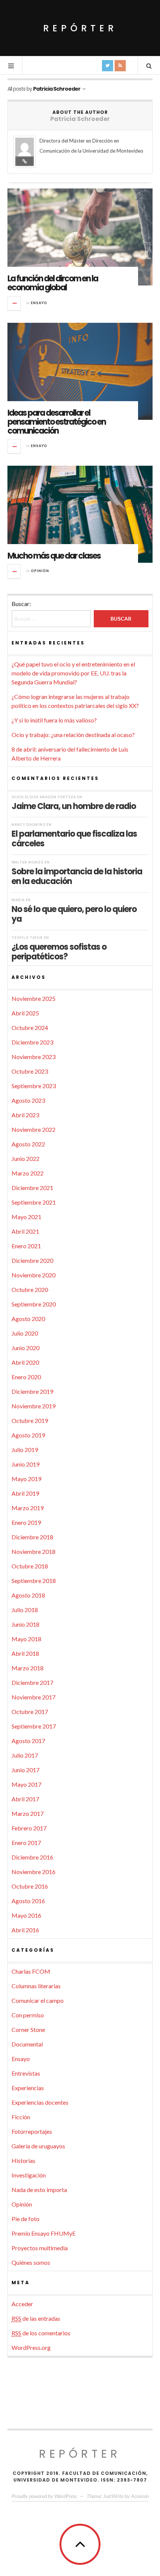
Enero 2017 (26, 1843)
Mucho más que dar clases (54, 556)
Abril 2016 (25, 1930)
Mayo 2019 (26, 1479)
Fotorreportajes (32, 2131)
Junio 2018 (25, 1624)
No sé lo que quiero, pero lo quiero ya (74, 914)
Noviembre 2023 (33, 1057)
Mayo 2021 (26, 1217)
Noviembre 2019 (33, 1406)
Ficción (21, 2117)
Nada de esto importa (39, 2190)
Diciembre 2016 (32, 1857)
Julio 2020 (25, 1333)
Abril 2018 (25, 1653)
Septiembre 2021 (34, 1202)
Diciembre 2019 (32, 1391)
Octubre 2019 (30, 1420)
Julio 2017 (25, 1755)
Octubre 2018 (30, 1566)
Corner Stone (28, 2029)
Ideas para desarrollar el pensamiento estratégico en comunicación (57, 422)
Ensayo (39, 303)
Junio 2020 (25, 1348)
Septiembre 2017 (34, 1726)
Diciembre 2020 (32, 1260)
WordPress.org (31, 2347)
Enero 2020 (26, 1377)
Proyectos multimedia (40, 2248)
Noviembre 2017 (33, 1697)
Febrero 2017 (29, 1828)
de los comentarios (41, 2333)
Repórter (80, 28)
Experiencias (28, 2088)
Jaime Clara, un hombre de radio (74, 806)
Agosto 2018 (28, 1595)
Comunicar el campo (38, 2000)
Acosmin (140, 2496)
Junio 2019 (25, 1464)
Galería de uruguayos (38, 2146)
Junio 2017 (25, 1770)
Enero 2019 (26, 1522)
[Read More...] (15, 303)
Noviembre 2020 (33, 1275)
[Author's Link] (25, 161)
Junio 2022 (25, 1159)
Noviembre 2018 (33, 1551)
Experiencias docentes (40, 2102)
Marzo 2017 (28, 1813)
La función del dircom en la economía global (53, 283)
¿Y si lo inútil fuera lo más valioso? (54, 720)
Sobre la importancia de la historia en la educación (77, 876)
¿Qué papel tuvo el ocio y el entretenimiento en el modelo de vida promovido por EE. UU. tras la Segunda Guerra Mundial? (73, 673)
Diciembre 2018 (32, 1537)
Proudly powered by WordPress (44, 2496)
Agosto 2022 (28, 1144)
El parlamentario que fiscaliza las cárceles (74, 839)
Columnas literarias (36, 1986)
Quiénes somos (31, 2262)
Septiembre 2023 (34, 1086)
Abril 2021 (25, 1231)
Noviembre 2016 (33, 1872)
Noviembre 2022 (33, 1129)
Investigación (29, 2175)
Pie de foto (25, 2219)
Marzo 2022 (28, 1173)
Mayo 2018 (26, 1639)
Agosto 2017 (28, 1741)
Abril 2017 (25, 1799)
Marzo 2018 (28, 1668)
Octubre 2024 (30, 1028)
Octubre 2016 (30, 1886)
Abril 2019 (25, 1493)
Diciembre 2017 (32, 1682)
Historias (23, 2160)
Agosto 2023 (28, 1100)
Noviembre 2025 (33, 998)
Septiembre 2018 (34, 1581)
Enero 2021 (26, 1246)
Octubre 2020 (30, 1289)
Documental (27, 2044)
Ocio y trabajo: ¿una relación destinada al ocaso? (73, 735)
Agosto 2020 (28, 1319)
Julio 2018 (25, 1610)
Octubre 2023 (30, 1071)
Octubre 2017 (30, 1712)
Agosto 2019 (28, 1435)
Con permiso (28, 2015)
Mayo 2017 (26, 1784)
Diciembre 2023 (32, 1042)
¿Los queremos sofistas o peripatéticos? (59, 952)
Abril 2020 (25, 1362)
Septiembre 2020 (34, 1304)
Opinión (40, 571)
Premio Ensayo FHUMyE (44, 2233)
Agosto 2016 (28, 1901)
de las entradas (36, 2318)
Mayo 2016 (26, 1915)
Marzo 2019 (28, 1508)
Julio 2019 (25, 1450)
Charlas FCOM (31, 1971)
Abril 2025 (25, 1013)
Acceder (22, 2304)
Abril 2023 (25, 1115)
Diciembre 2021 (32, 1188)
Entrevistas (26, 2073)
